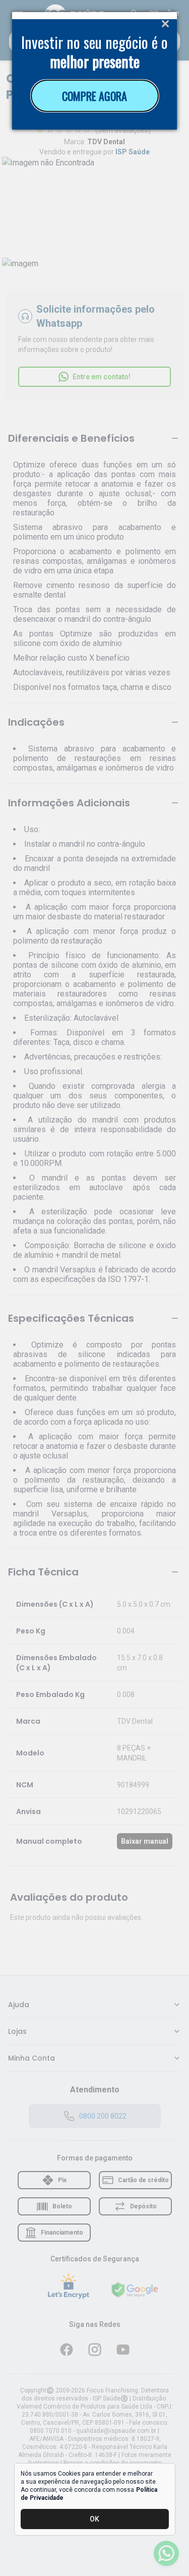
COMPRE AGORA (94, 96)
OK (94, 2519)
